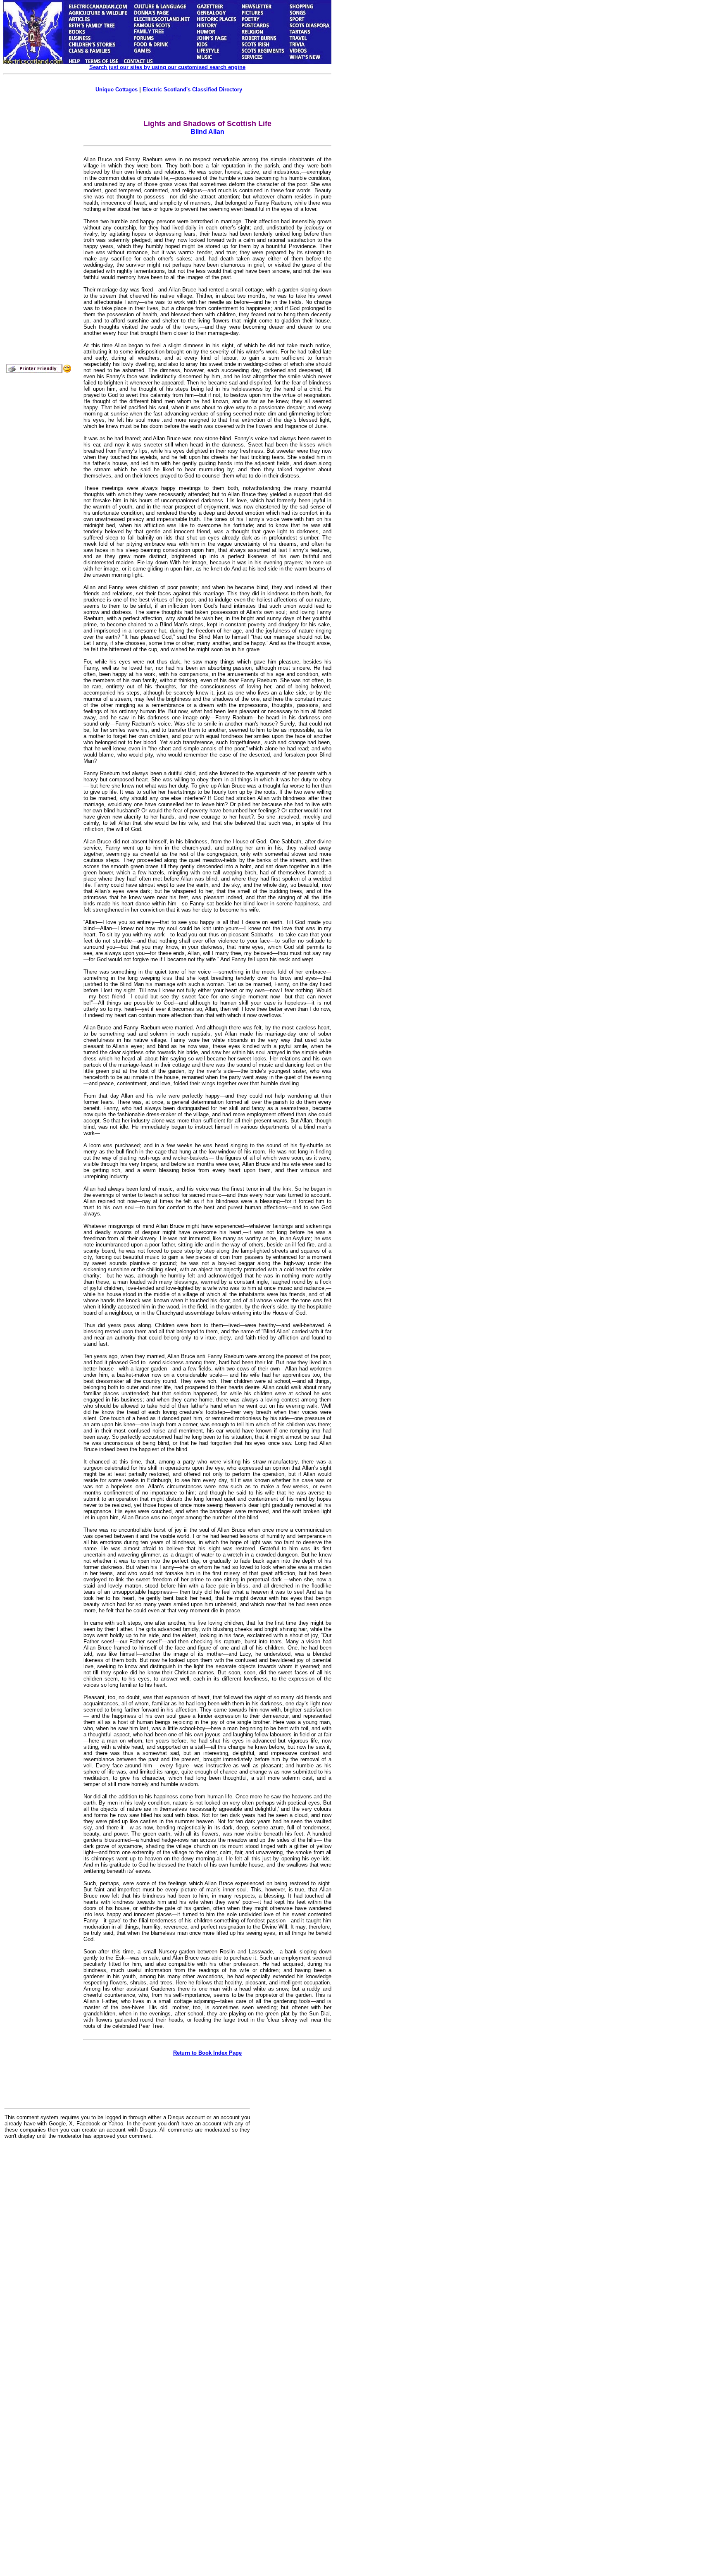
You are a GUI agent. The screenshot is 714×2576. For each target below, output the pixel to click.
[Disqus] (127, 2248)
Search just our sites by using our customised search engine (167, 67)
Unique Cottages (117, 90)
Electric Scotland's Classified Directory (192, 90)
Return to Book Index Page (207, 2053)
